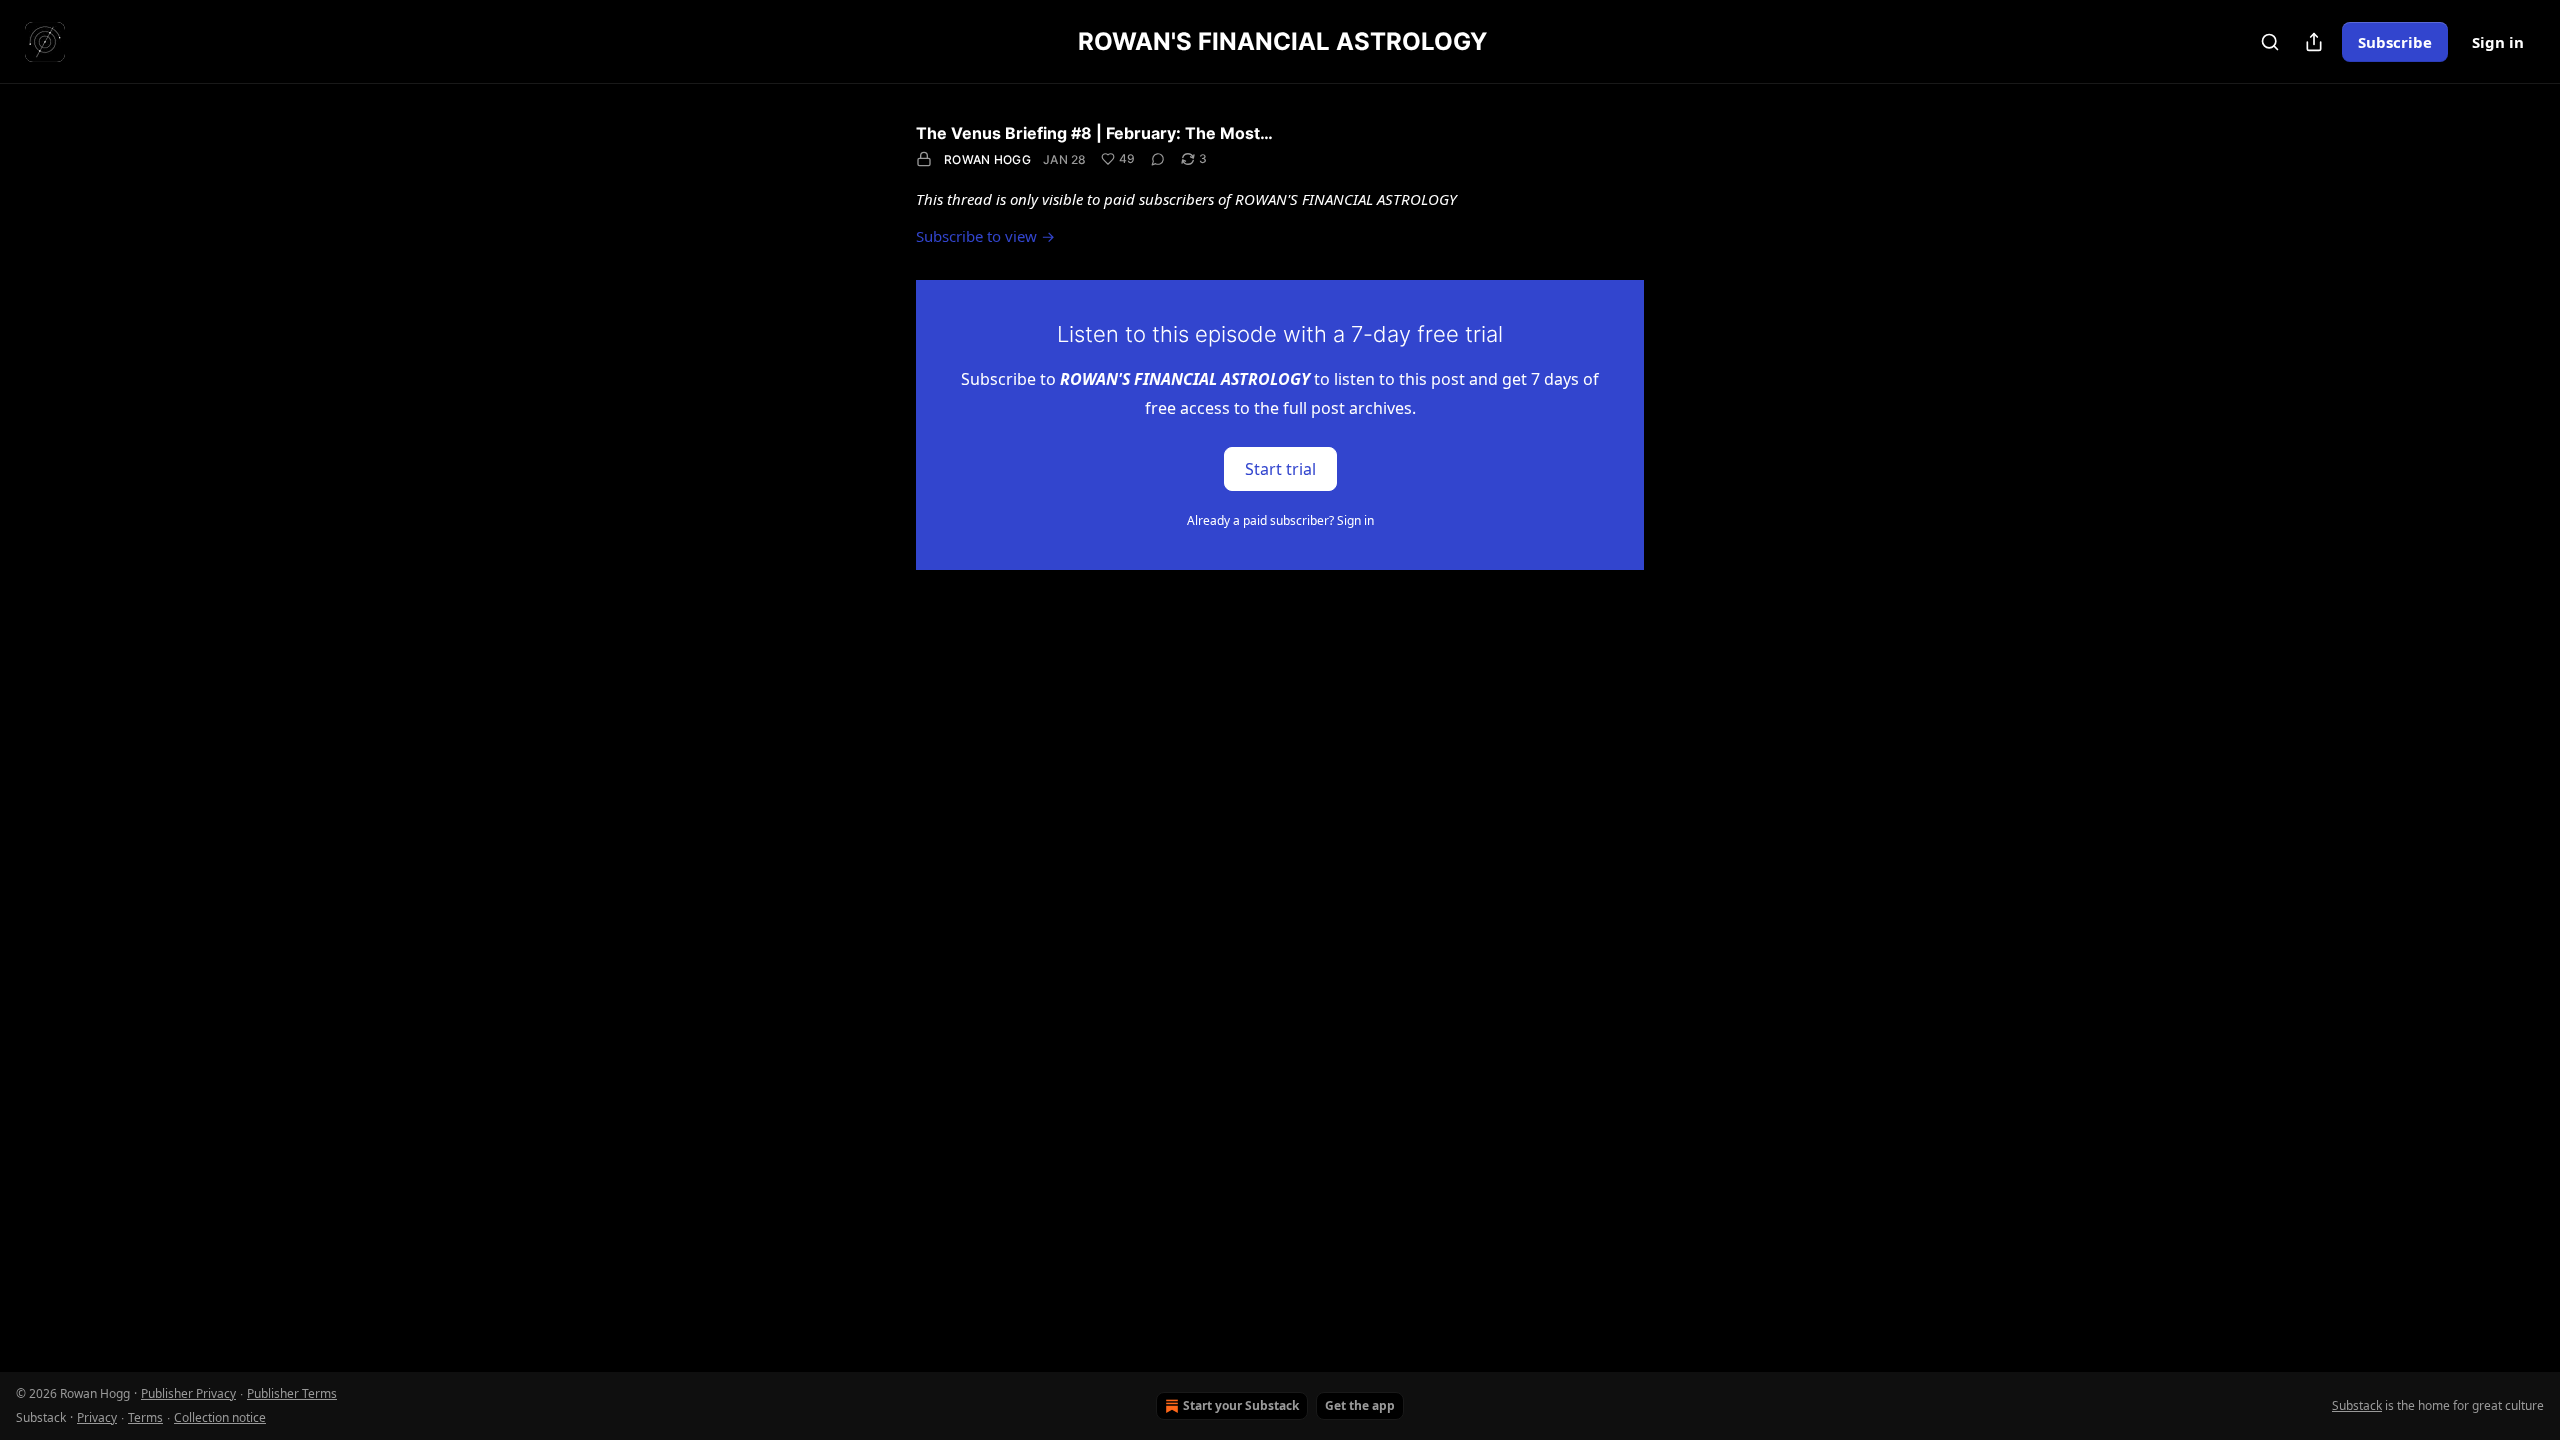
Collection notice (220, 1417)
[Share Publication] (2314, 42)
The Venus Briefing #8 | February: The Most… (1094, 133)
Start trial (1280, 468)
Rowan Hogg (987, 159)
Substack (2357, 1405)
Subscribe (2395, 42)
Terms (145, 1417)
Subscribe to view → (985, 236)
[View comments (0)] (1158, 159)
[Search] (2270, 42)
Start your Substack (1241, 1405)
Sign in (2498, 42)
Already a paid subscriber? (1280, 520)
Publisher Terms (292, 1393)
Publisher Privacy (188, 1393)
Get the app (1360, 1405)
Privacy (97, 1417)
